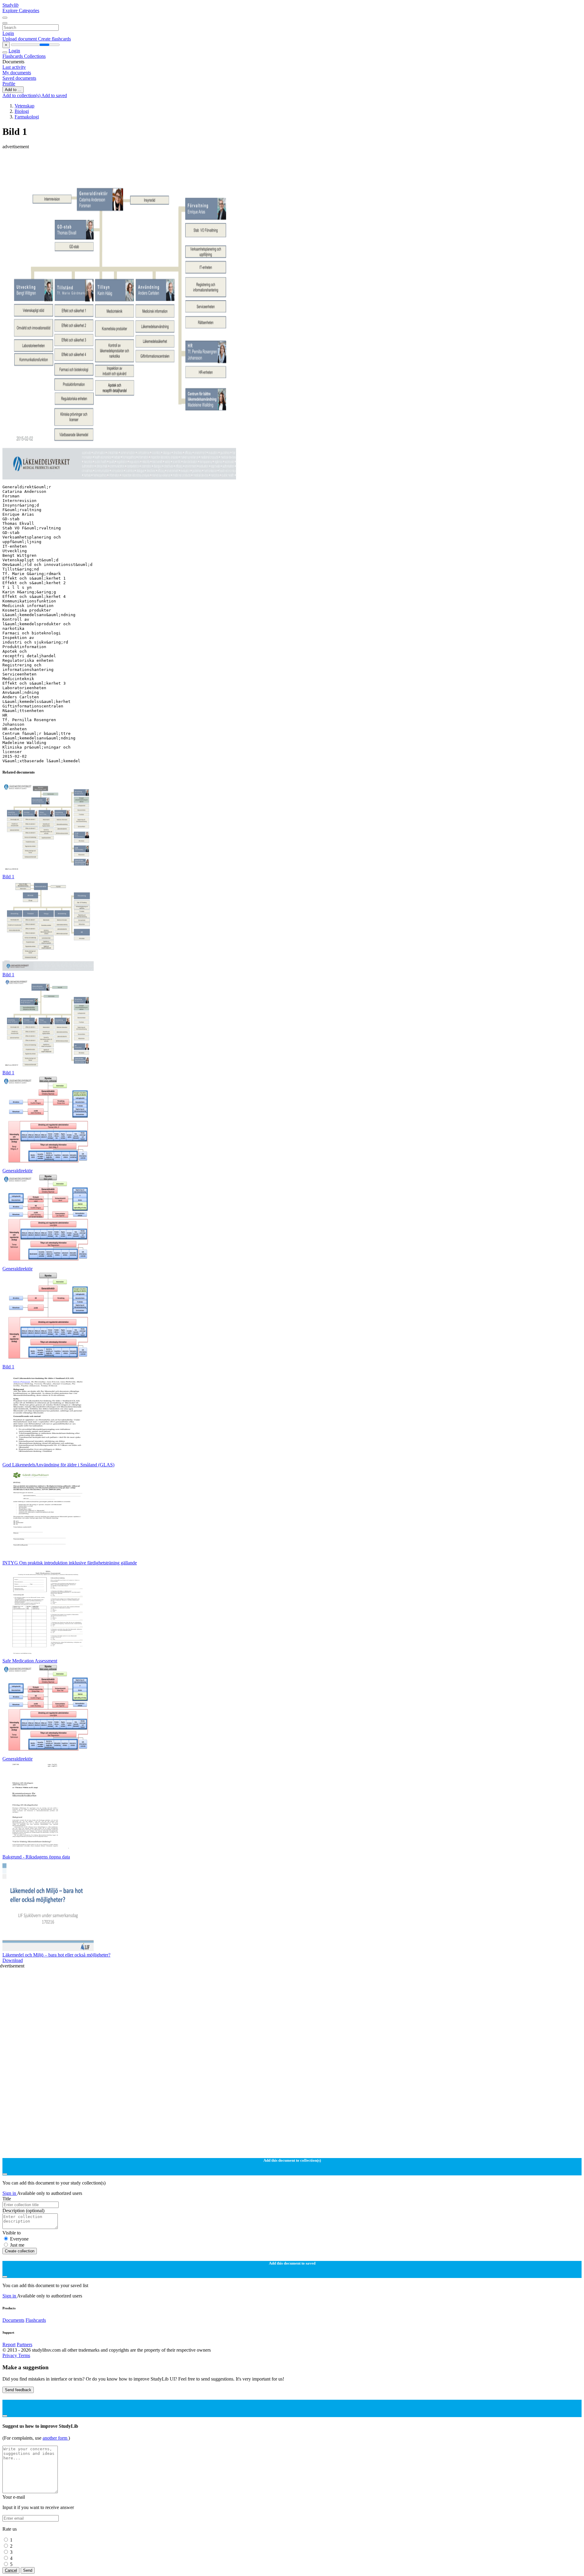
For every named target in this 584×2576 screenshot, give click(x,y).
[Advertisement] (185, 163)
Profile (9, 84)
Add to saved (54, 95)
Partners (24, 2344)
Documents (13, 2320)
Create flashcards (54, 39)
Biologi (22, 111)
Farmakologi (27, 117)
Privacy (10, 2355)
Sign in (10, 2193)
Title (7, 2199)
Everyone (19, 2239)
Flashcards (13, 56)
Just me (17, 2245)
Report (9, 2344)
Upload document (20, 39)
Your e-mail (14, 2497)
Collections (35, 56)
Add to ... (13, 90)
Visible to (12, 2233)
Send (28, 2570)
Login (8, 33)
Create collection (20, 2251)
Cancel (11, 2570)
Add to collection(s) (22, 95)
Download (13, 1960)
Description (23, 2211)
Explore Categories (21, 11)
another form (56, 2438)
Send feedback (18, 2390)
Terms (24, 2355)
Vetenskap (24, 106)
